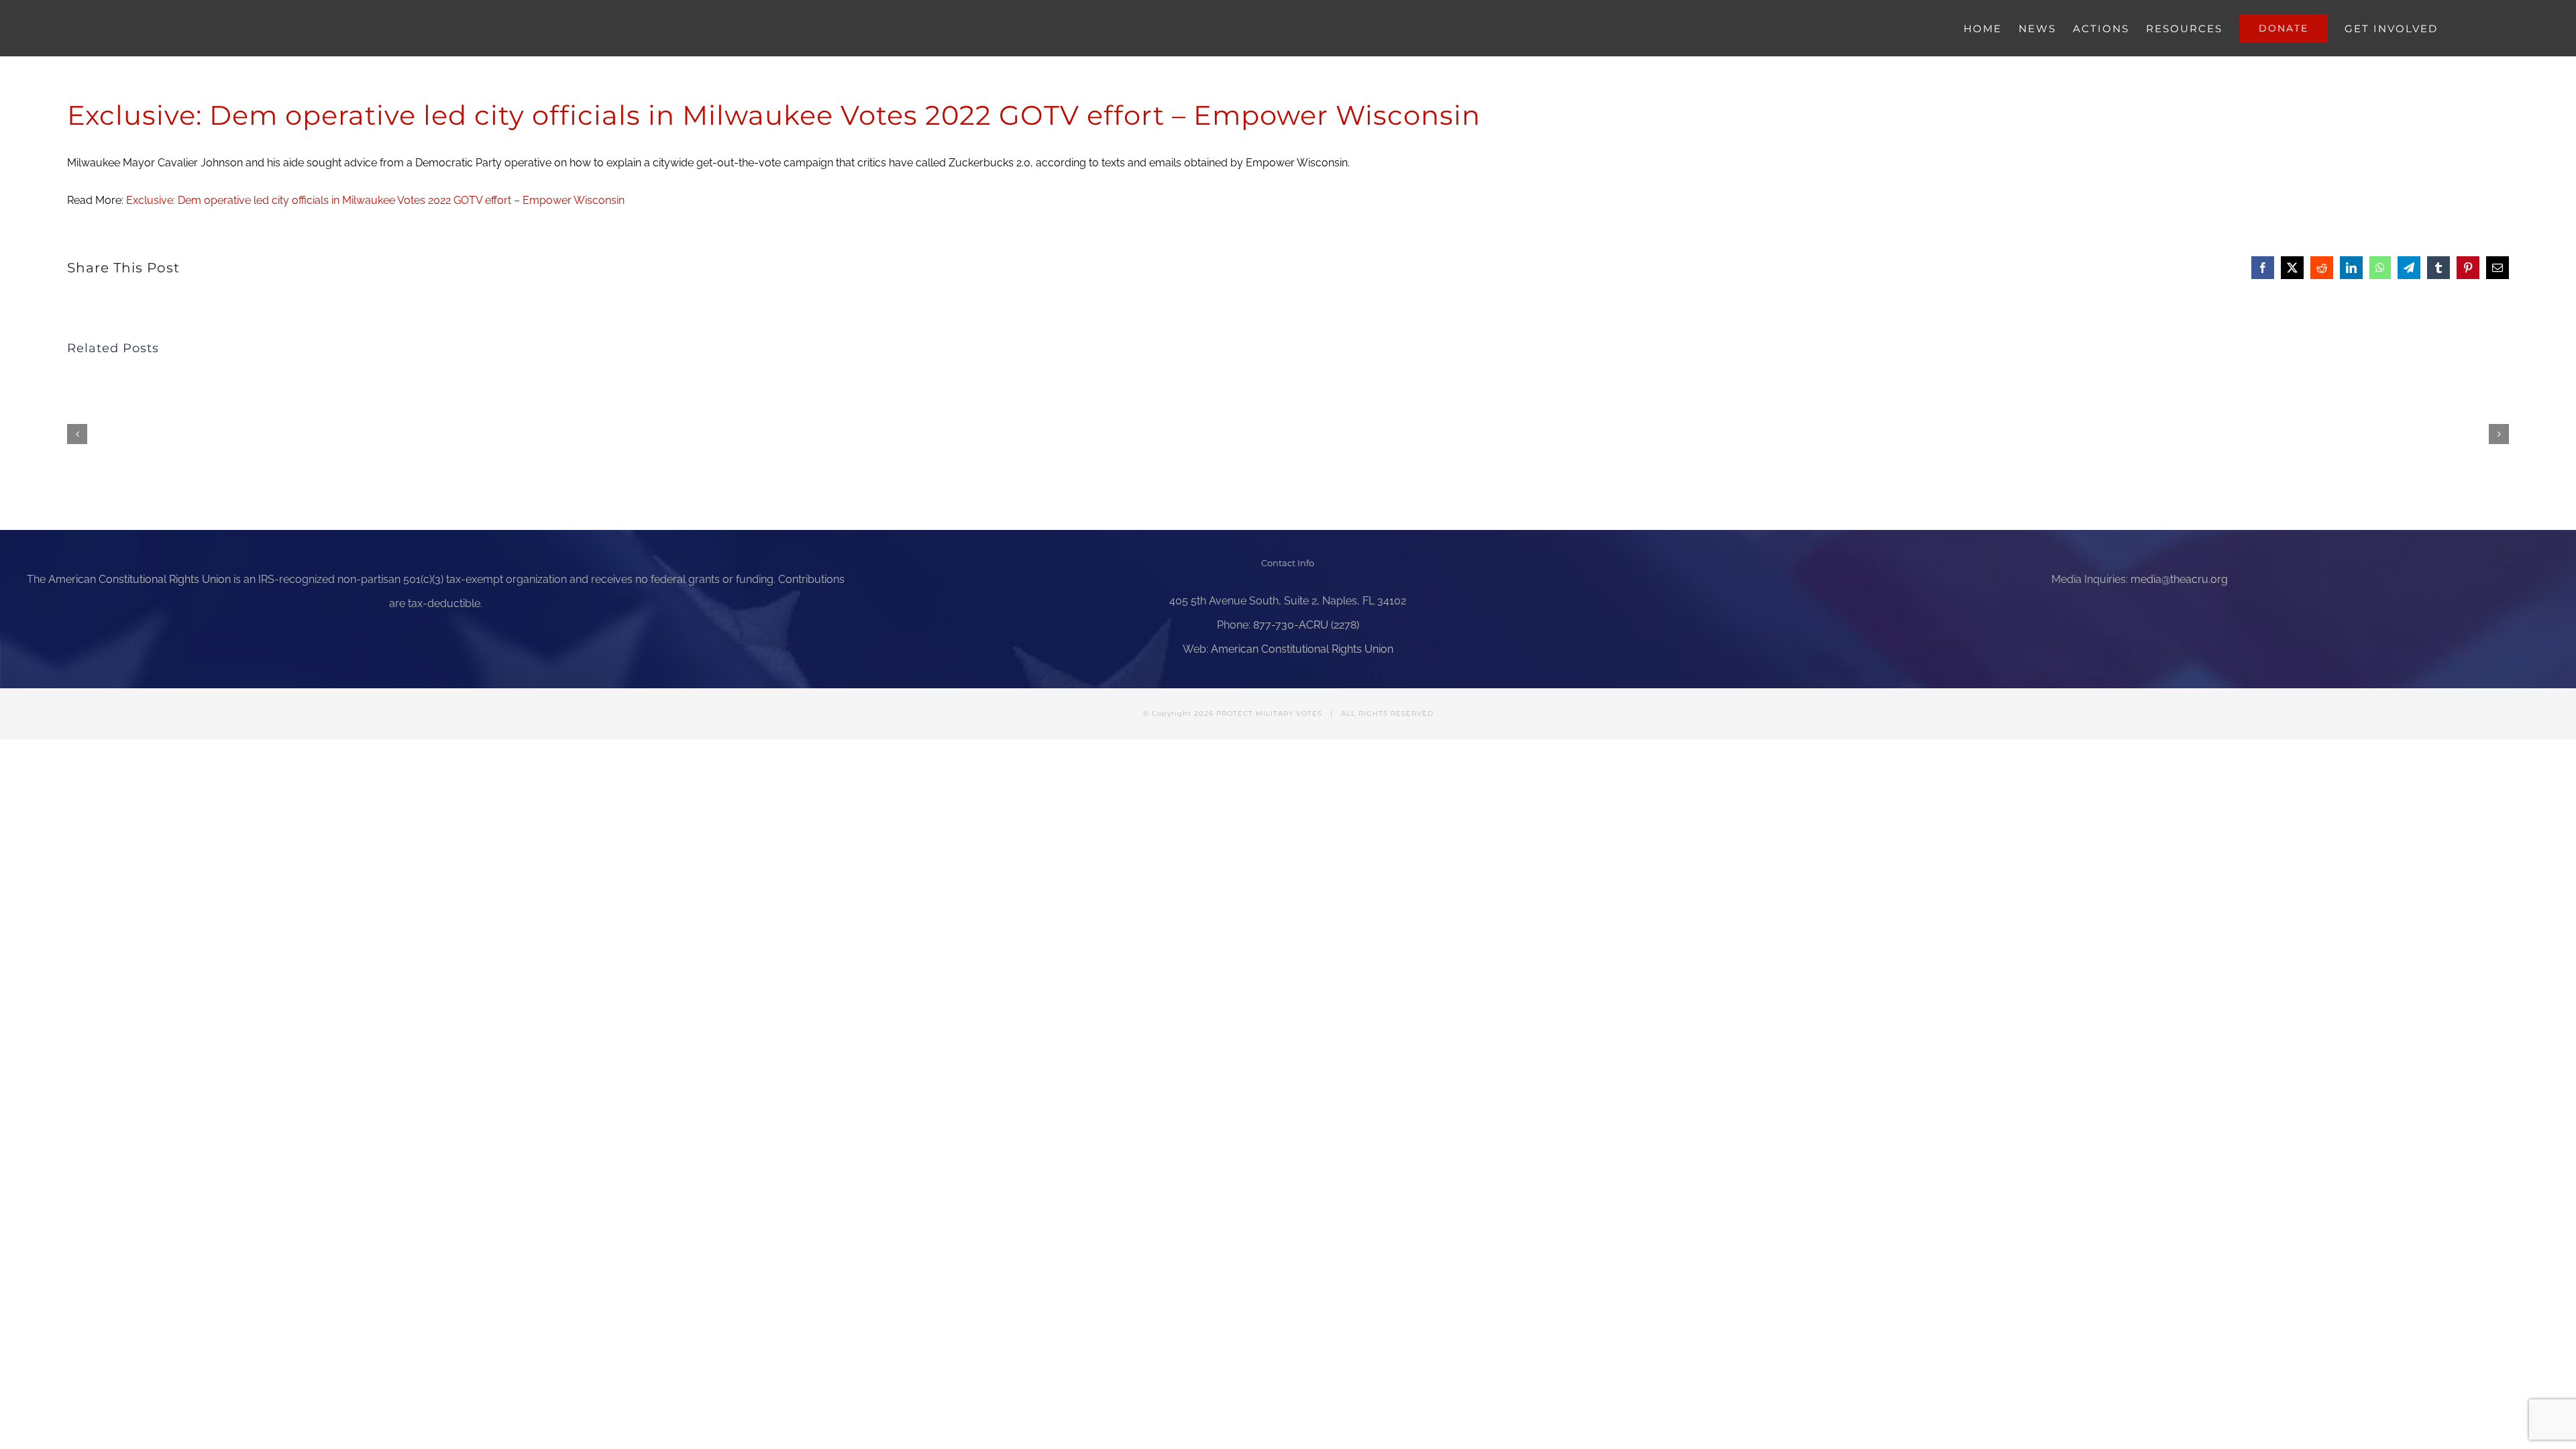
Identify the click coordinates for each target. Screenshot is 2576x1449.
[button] (77, 434)
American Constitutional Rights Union (140, 579)
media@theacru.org (2179, 579)
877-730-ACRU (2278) (1306, 625)
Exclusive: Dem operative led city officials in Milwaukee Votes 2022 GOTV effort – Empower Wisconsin (375, 200)
